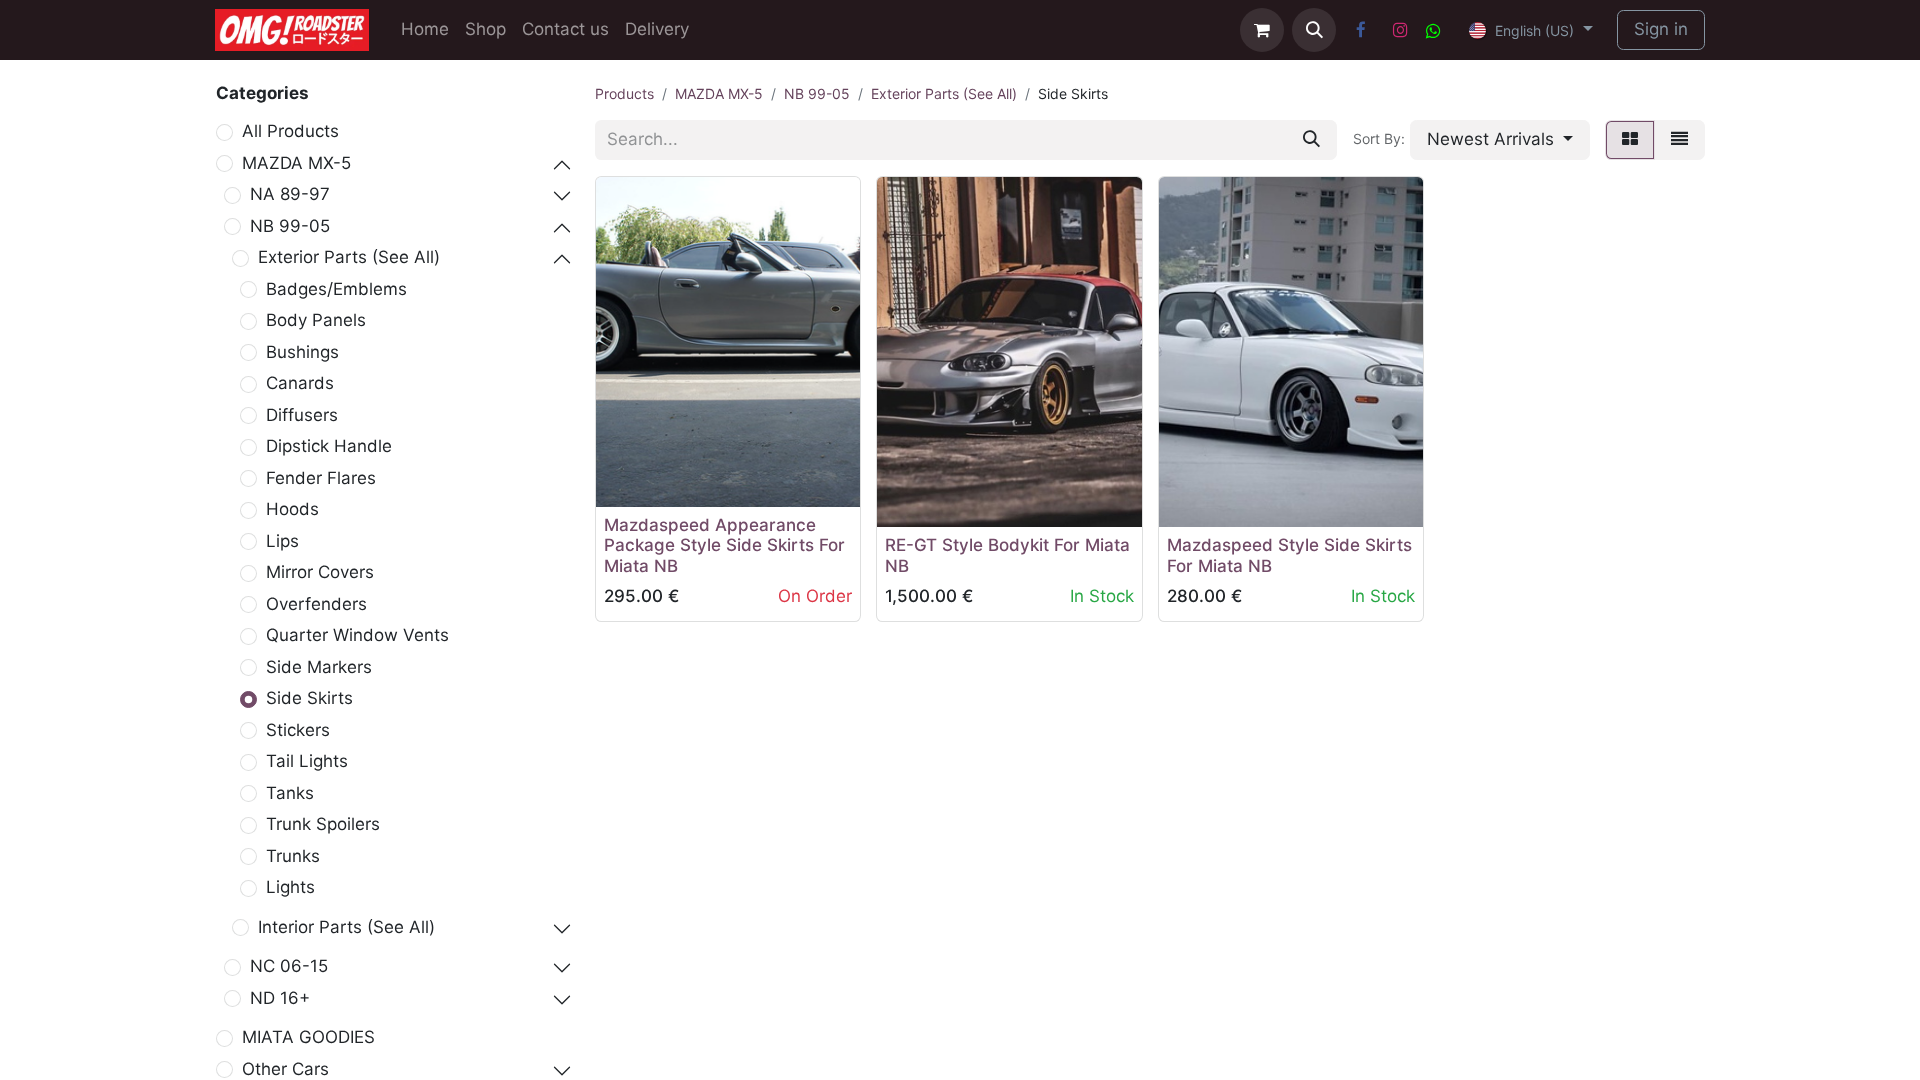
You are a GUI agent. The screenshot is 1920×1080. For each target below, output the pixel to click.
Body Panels (316, 320)
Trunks (293, 856)
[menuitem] (425, 30)
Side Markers (319, 667)
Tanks (290, 793)
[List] (1679, 140)
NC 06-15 (289, 966)
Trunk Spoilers (323, 824)
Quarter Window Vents (357, 635)
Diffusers (302, 415)
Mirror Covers (320, 572)
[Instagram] (1400, 30)
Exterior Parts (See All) (349, 257)
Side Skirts (309, 698)
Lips (282, 541)
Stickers (298, 730)
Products (624, 93)
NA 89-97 (290, 194)
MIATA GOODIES (308, 1037)
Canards (300, 383)
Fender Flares (321, 478)
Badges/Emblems (336, 289)
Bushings (302, 352)
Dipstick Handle (329, 446)
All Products (290, 131)
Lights (290, 887)
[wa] (1433, 30)
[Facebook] (1361, 30)
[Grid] (1630, 140)
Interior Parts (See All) (346, 927)
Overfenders (316, 604)
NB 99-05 (290, 226)
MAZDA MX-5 (296, 163)
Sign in (1661, 29)
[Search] (1311, 140)
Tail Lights (307, 761)
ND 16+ (280, 998)
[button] (1314, 30)
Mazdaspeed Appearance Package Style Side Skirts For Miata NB (724, 545)
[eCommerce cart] (1262, 30)
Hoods (292, 509)
